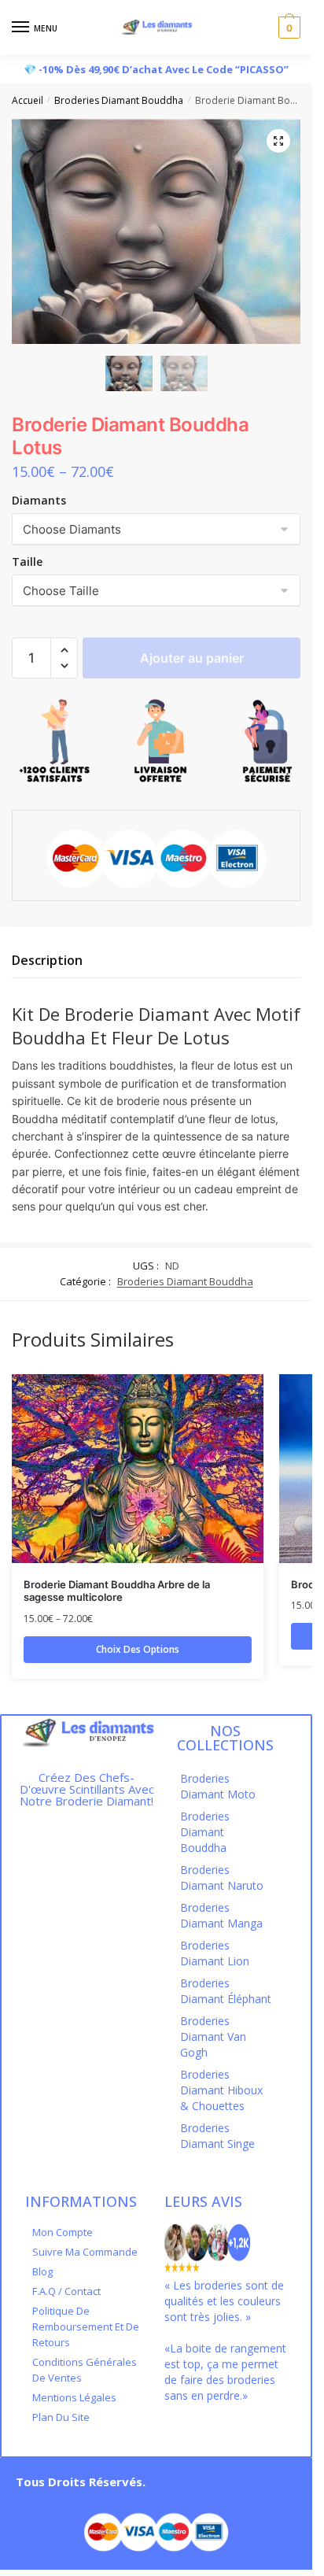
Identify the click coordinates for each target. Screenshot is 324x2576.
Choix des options (138, 1649)
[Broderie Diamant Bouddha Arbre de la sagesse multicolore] (138, 1469)
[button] (64, 650)
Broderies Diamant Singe (217, 2136)
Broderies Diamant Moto (218, 1786)
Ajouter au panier (192, 658)
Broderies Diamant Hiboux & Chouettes (221, 2090)
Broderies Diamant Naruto (222, 1877)
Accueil (28, 100)
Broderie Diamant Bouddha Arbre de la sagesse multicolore (117, 1591)
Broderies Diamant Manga (221, 1915)
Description (47, 960)
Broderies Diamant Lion (215, 1953)
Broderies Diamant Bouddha (119, 100)
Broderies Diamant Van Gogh (213, 2036)
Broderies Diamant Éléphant (226, 1991)
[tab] (156, 961)
